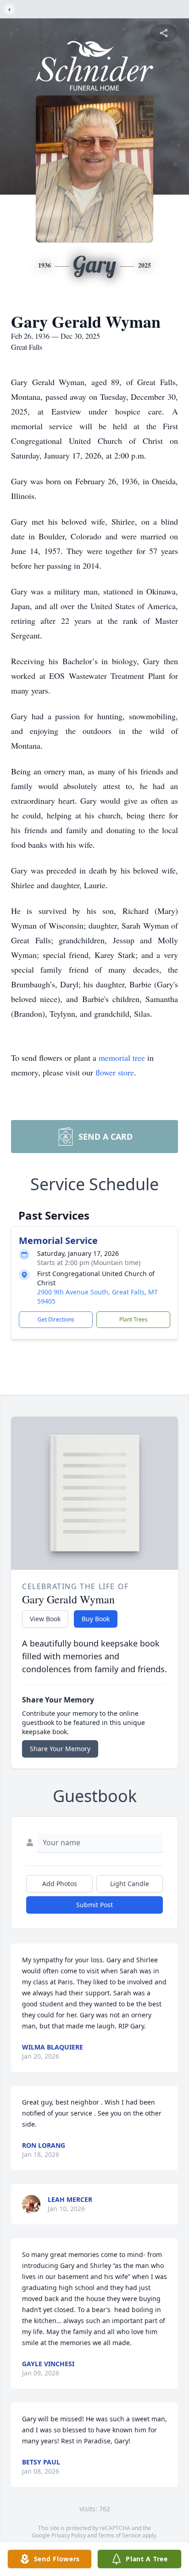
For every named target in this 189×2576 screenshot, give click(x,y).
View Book (45, 1619)
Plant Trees (133, 1319)
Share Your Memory (60, 1749)
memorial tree (122, 1058)
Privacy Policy (69, 2535)
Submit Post (94, 1905)
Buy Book (96, 1619)
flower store (115, 1072)
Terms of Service (120, 2535)
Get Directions (56, 1319)
